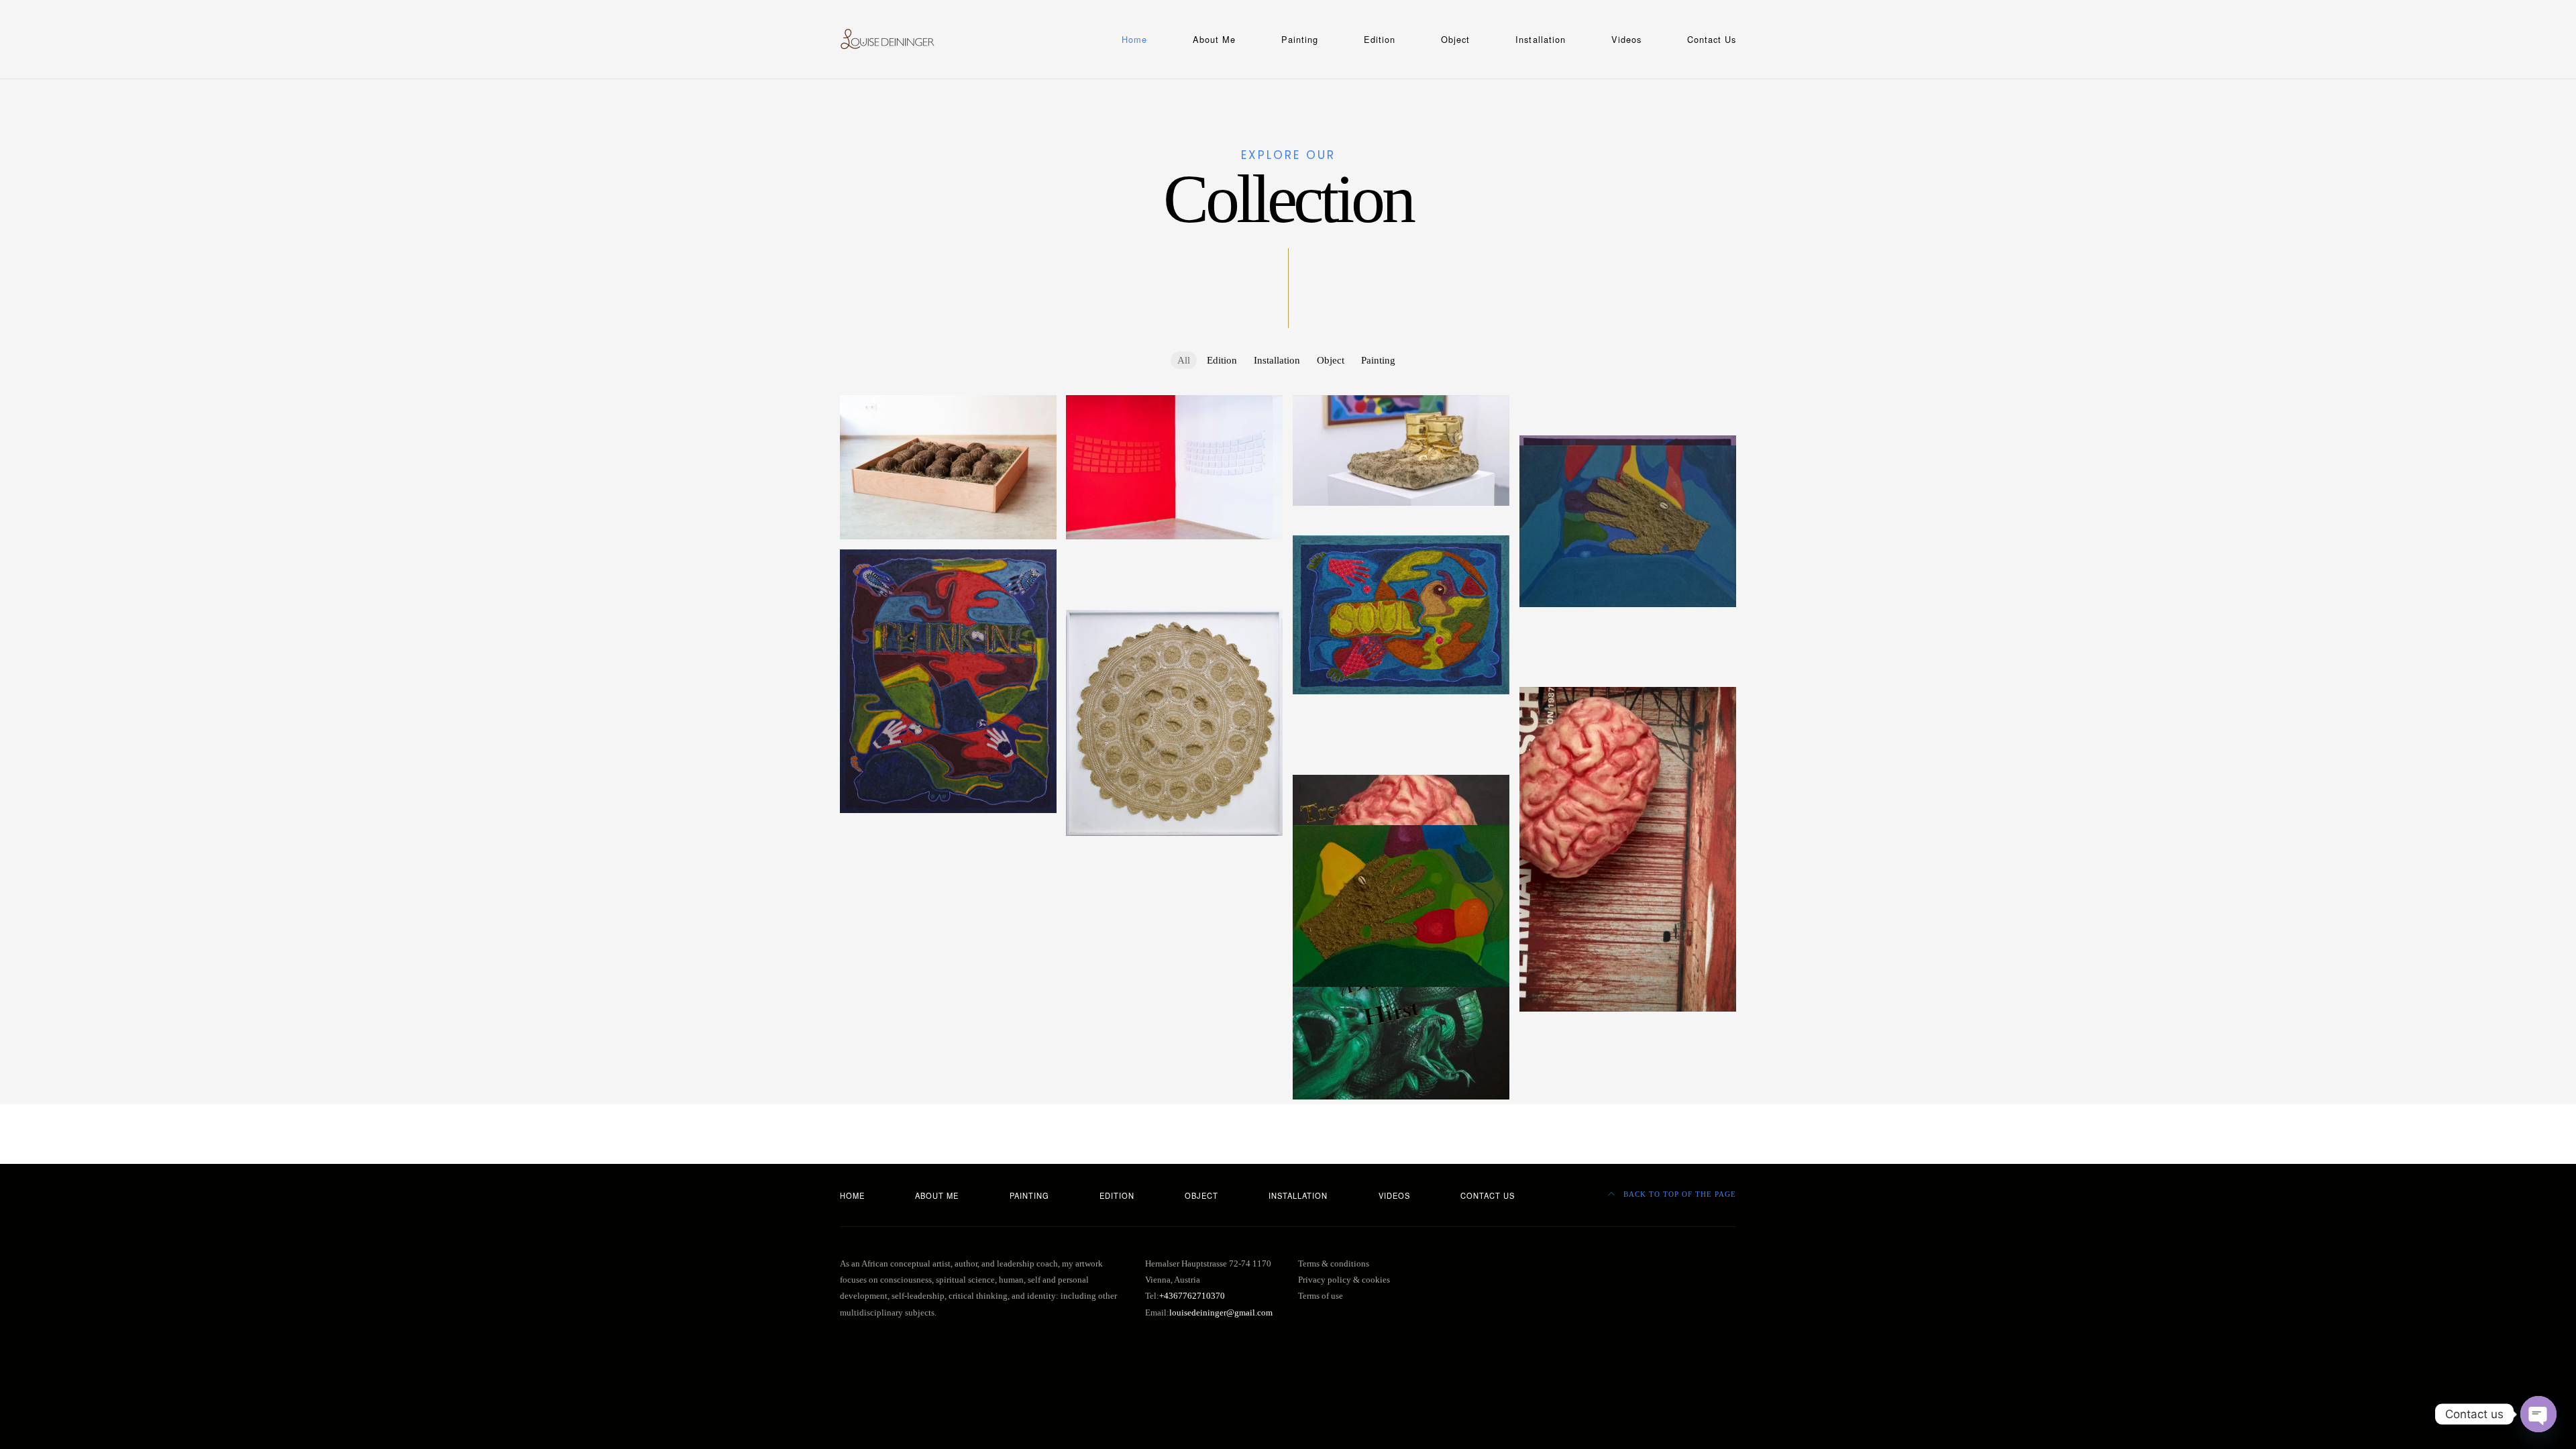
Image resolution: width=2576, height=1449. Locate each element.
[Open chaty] (2538, 1414)
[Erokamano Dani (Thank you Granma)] (1174, 723)
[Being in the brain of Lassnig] (1401, 742)
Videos (1626, 39)
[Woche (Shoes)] (1401, 450)
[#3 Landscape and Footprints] (1628, 433)
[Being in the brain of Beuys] (1401, 812)
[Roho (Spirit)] (1174, 587)
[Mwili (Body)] (1174, 567)
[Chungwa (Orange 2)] (1174, 607)
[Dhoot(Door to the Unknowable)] (1628, 624)
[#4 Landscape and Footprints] (1628, 423)
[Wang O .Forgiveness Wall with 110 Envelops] (1174, 467)
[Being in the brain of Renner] (1628, 684)
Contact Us (1712, 39)
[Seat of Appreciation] (1628, 402)
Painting (1300, 39)
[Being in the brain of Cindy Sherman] (1401, 802)
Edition (1380, 39)
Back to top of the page (1678, 1194)
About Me (1214, 39)
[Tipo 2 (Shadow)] (1628, 644)
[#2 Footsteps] (1628, 413)
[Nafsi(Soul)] (1401, 615)
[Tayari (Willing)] (1174, 577)
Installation (1540, 39)
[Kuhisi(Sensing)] (1401, 533)
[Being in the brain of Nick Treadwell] (1401, 712)
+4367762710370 (1192, 1296)
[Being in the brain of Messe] (1401, 732)
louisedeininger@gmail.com (1221, 1313)
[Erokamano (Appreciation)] (948, 830)
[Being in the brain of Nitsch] (1628, 849)
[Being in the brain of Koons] (1401, 752)
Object (1455, 39)
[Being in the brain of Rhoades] (1628, 674)
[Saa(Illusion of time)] (1628, 634)
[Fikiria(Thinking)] (948, 681)
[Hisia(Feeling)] (1174, 557)
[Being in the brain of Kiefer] (1401, 772)
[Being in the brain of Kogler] (1401, 762)
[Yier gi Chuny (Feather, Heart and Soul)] (1628, 664)
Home (1134, 39)
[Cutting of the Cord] (948, 467)
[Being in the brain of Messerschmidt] (1401, 722)
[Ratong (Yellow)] (1174, 597)
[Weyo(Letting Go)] (1628, 654)
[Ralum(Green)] (1401, 906)
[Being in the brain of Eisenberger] (1401, 792)
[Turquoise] (1628, 526)
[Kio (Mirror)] (1401, 822)
